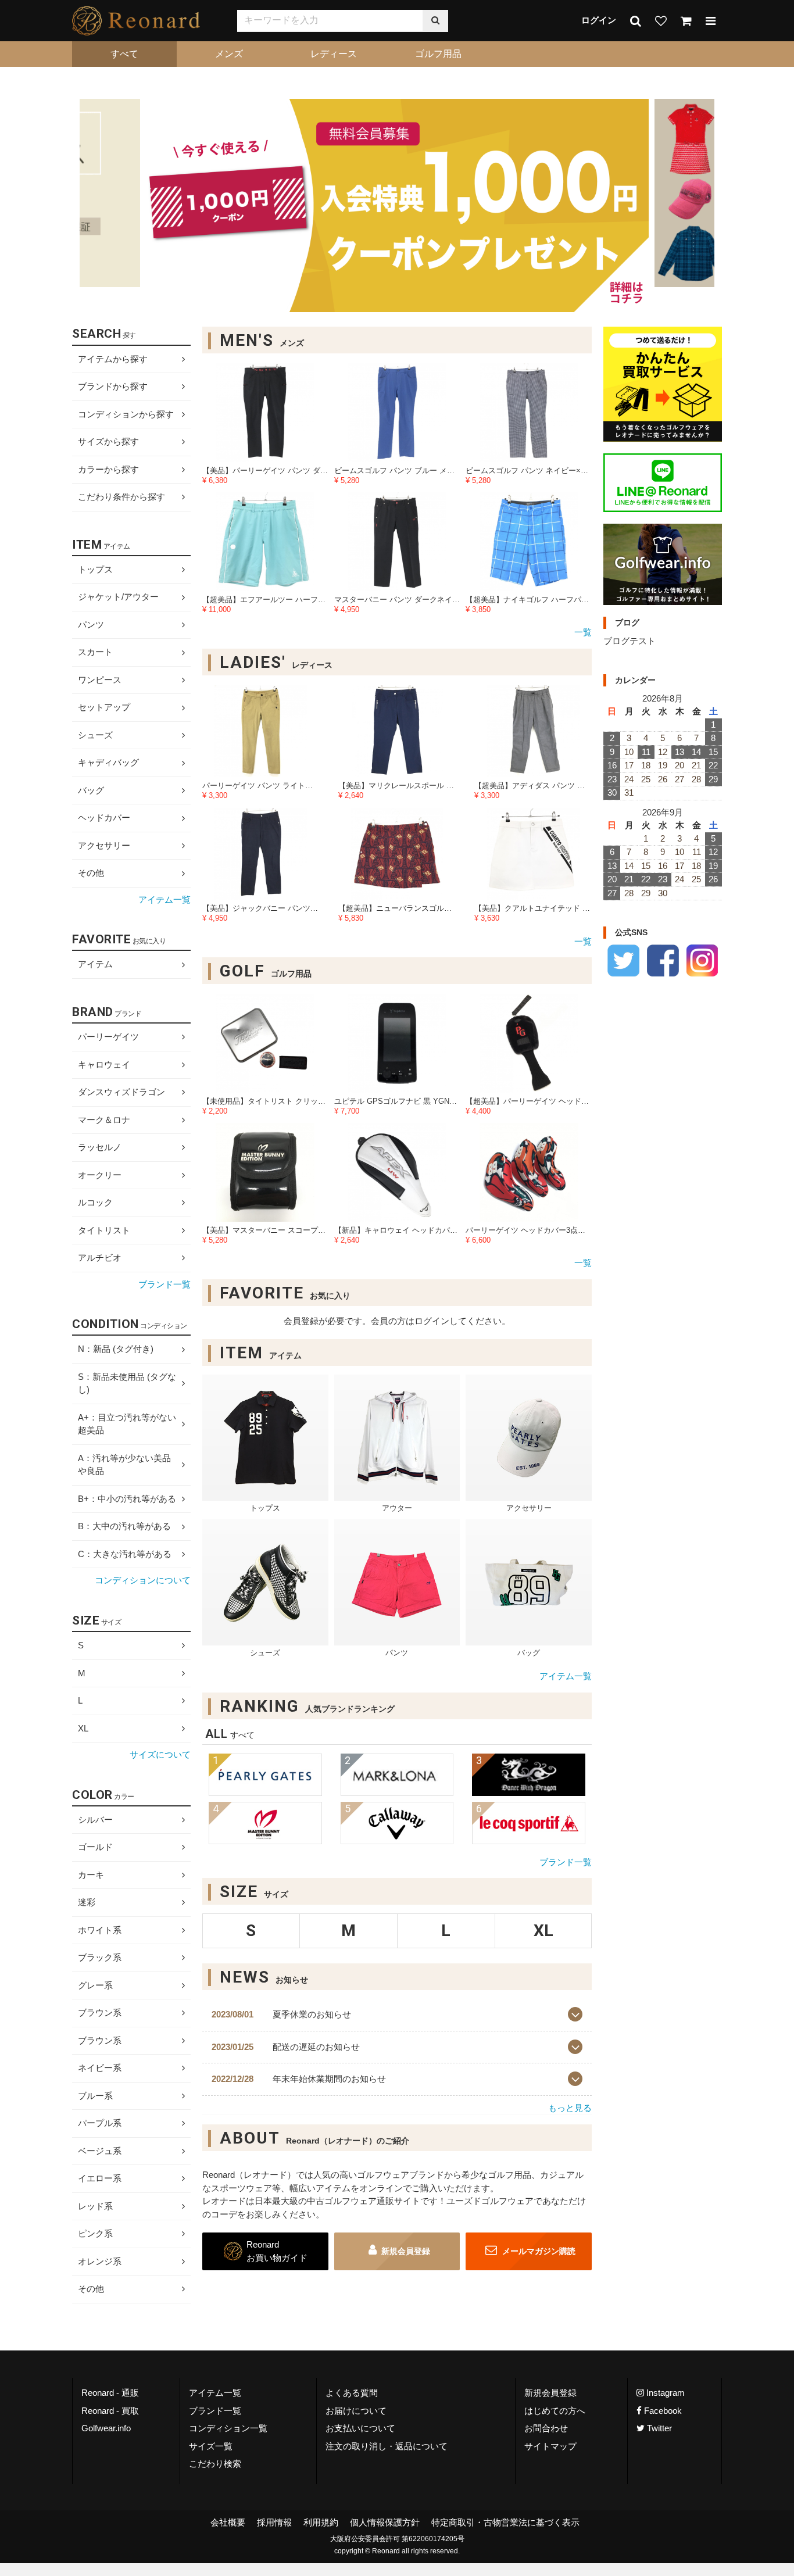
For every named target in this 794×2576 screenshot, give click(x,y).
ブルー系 (95, 2096)
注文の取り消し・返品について (387, 2446)
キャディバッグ (108, 762)
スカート (95, 652)
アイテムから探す (113, 359)
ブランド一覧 (566, 1862)
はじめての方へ (555, 2410)
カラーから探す (108, 469)
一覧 (583, 633)
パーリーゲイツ (108, 1037)
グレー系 (95, 1985)
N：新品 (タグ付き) (116, 1349)
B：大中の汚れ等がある (124, 1527)
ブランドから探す (113, 386)
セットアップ (104, 707)
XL (83, 1728)
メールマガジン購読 (538, 2252)
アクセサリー (104, 845)
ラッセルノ (100, 1147)
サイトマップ (550, 2446)
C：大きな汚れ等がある (125, 1554)
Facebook (662, 2410)
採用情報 (274, 2522)
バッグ (91, 790)
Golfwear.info (106, 2428)
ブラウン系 (100, 2013)
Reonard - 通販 (110, 2393)
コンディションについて (143, 1581)
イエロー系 (100, 2178)
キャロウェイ (104, 1065)
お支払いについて (360, 2428)
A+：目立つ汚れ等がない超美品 (127, 1424)
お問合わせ (546, 2428)
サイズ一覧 (211, 2446)
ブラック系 (100, 1957)
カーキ (91, 1875)
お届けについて (356, 2410)
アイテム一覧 (566, 1677)
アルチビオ (100, 1257)
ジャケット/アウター (118, 597)
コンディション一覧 (228, 2428)
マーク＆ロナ (104, 1120)
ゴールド (95, 1847)
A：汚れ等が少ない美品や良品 (124, 1465)
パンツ (91, 625)
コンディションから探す (126, 414)
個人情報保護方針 (385, 2522)
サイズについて (160, 1754)
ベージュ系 (100, 2151)
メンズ (229, 54)
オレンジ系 (100, 2261)
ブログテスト (630, 641)
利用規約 (321, 2522)
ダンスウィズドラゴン (121, 1092)
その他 (91, 873)
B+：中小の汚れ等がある (127, 1499)
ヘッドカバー (104, 817)
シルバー (95, 1820)
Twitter (658, 2428)
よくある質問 (352, 2393)
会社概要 (228, 2522)
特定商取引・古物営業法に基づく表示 (505, 2522)
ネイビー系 (100, 2068)
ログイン (599, 20)
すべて (124, 54)
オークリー (100, 1175)
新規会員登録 (406, 2252)
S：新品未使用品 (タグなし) (127, 1383)
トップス (95, 569)
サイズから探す (108, 441)
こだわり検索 (215, 2464)
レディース (334, 54)
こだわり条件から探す (121, 497)
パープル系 (100, 2123)
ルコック (95, 1202)
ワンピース (100, 680)
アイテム (95, 965)
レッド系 (95, 2206)
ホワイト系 (100, 1930)
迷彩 (87, 1902)
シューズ (95, 735)
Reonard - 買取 (110, 2410)
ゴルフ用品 (438, 54)
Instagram (664, 2393)
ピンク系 (95, 2233)
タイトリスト (104, 1230)
